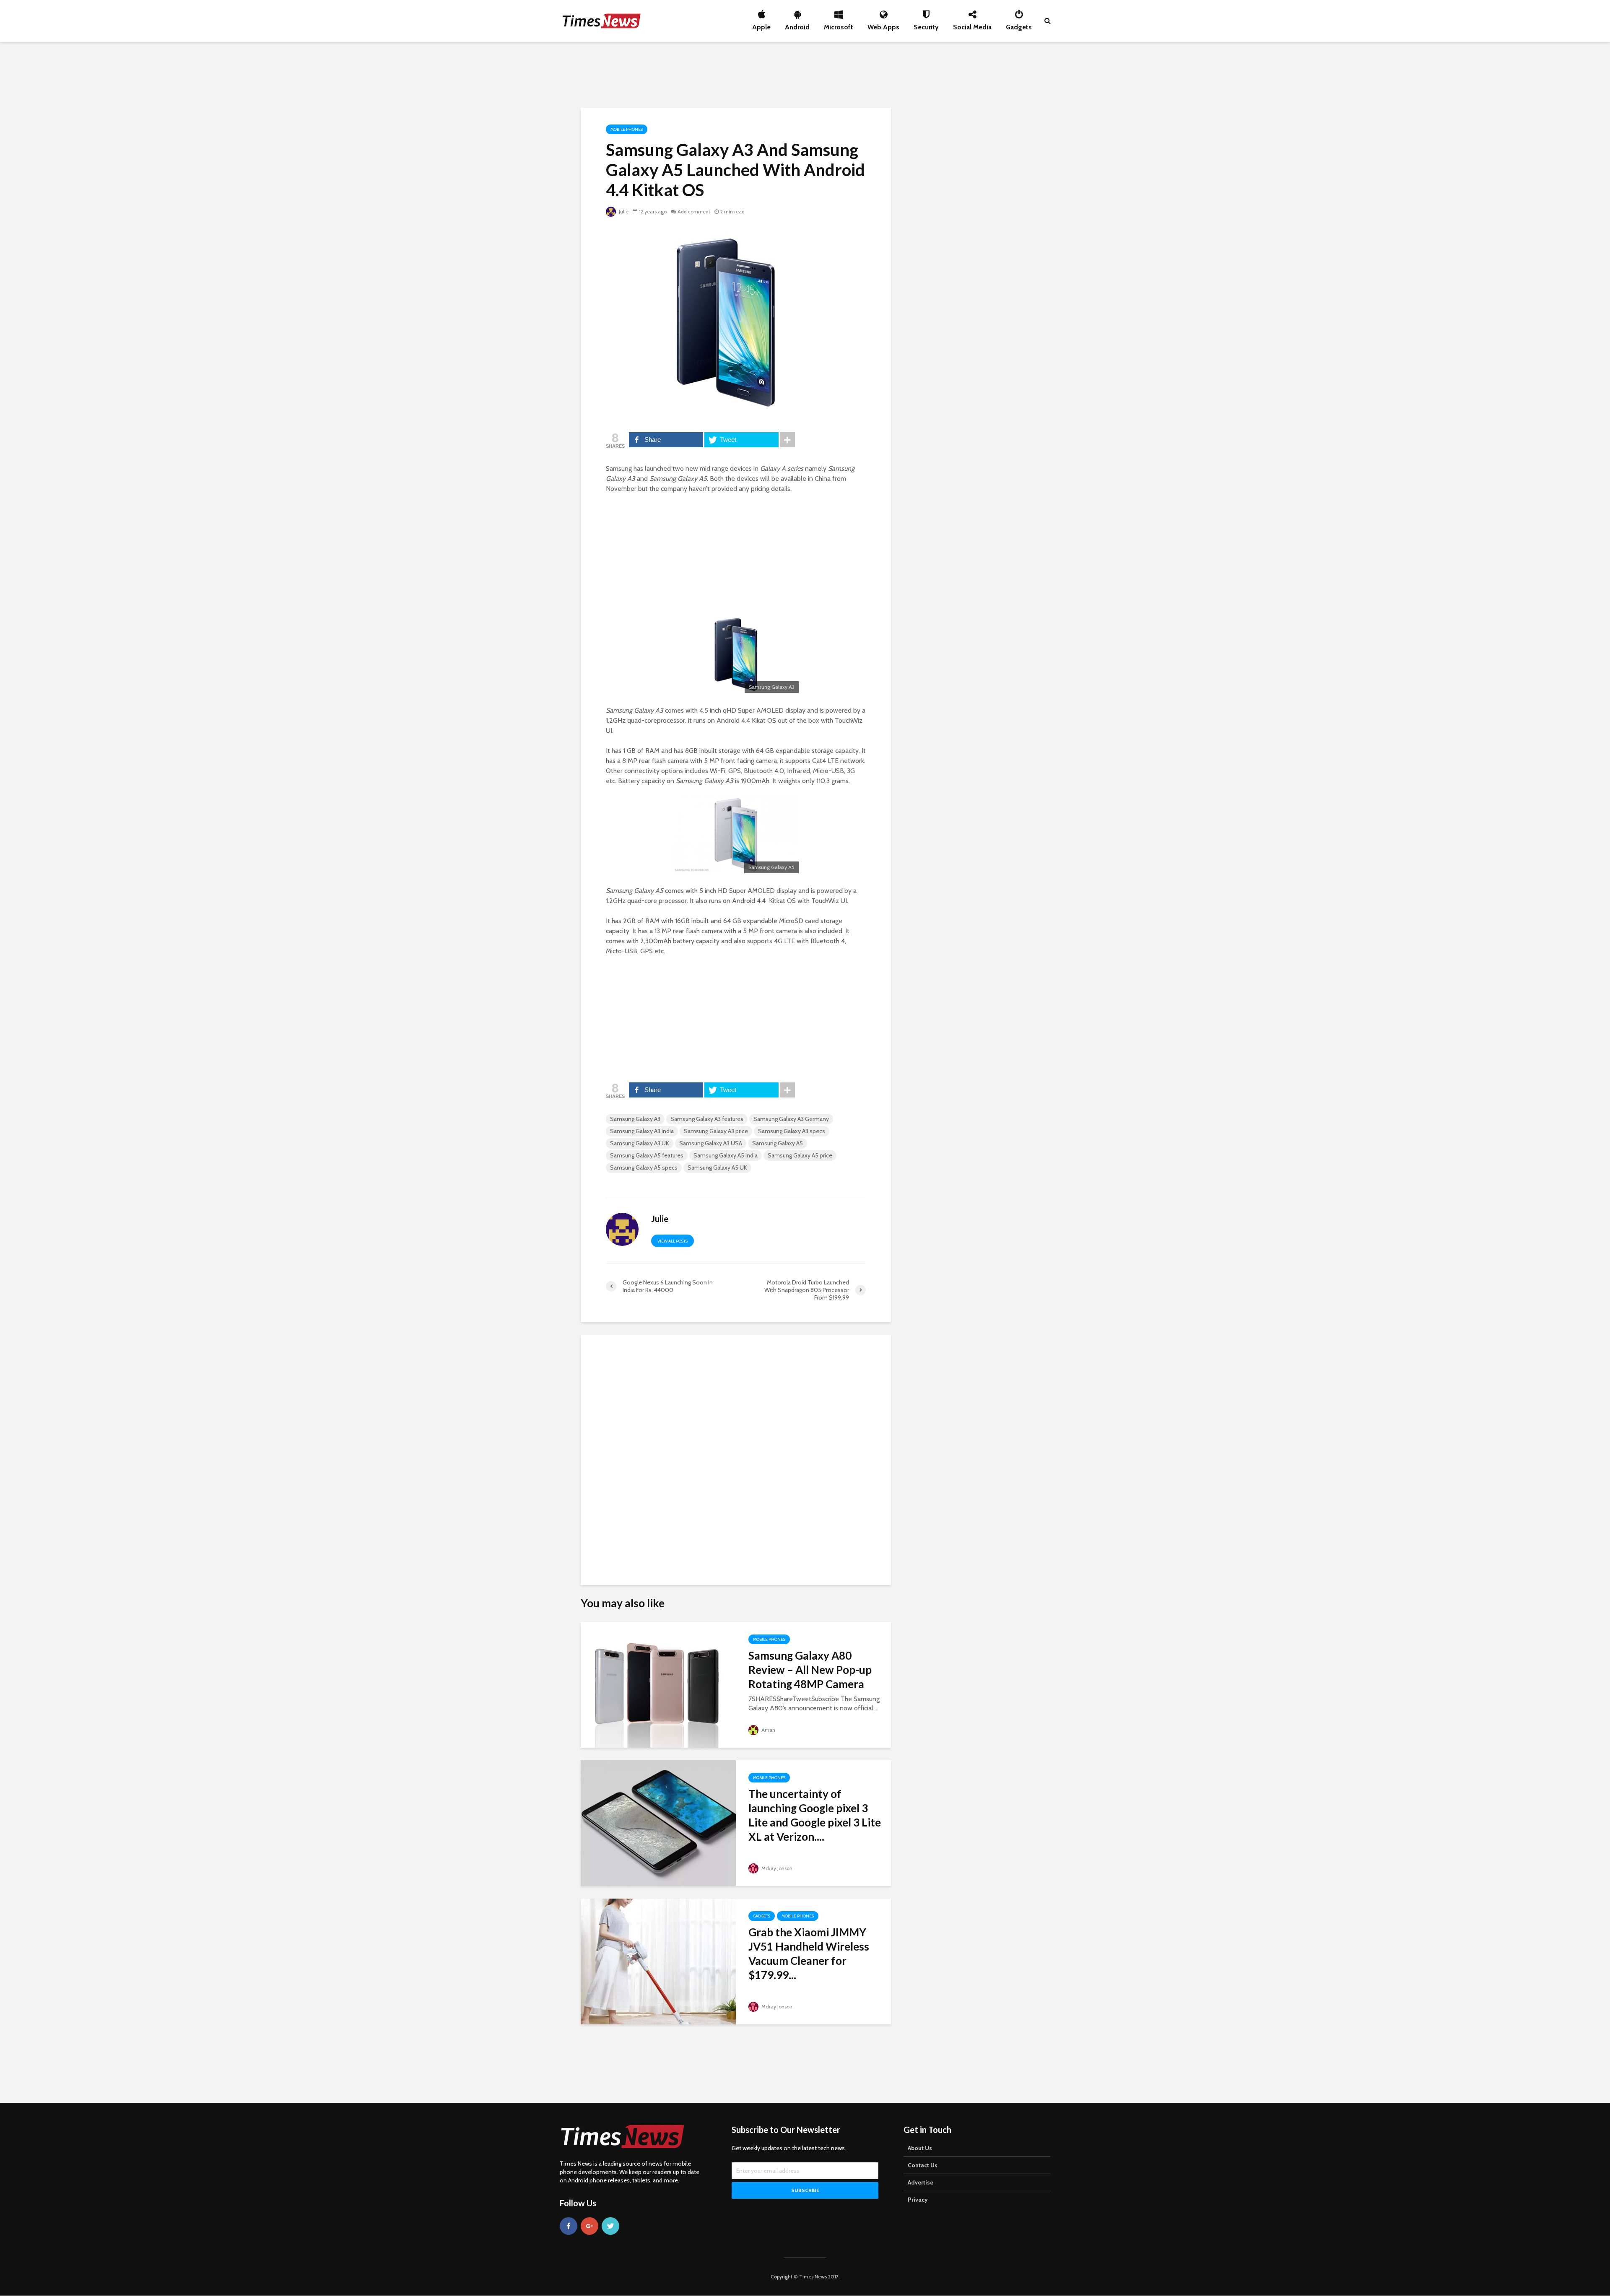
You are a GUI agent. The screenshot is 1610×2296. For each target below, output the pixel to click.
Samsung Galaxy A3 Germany (791, 1119)
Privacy (918, 2200)
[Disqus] (736, 1456)
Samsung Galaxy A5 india (726, 1155)
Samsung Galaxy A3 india (642, 1131)
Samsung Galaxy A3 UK (640, 1143)
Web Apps (883, 25)
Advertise (921, 2182)
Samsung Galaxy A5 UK (717, 1167)
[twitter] (610, 2226)
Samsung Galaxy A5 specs (644, 1167)
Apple (761, 25)
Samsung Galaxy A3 (635, 1119)
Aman (768, 1730)
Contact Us (923, 2165)
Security (926, 25)
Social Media (972, 25)
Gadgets (1019, 25)
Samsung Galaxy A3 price (716, 1131)
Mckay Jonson (776, 1868)
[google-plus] (589, 2226)
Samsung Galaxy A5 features (647, 1155)
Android (797, 25)
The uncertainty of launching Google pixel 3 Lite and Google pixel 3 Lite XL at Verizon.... (815, 1815)
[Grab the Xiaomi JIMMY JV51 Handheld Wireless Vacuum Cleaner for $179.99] (658, 1961)
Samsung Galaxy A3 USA (711, 1143)
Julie (623, 211)
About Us (920, 2148)
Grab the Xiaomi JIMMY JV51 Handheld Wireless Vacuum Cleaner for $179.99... (809, 1954)
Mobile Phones (627, 129)
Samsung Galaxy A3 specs (792, 1131)
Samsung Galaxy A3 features (707, 1119)
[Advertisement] (805, 73)
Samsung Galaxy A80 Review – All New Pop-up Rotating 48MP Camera (810, 1670)
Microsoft (839, 25)
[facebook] (569, 2226)
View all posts (673, 1241)
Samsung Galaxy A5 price (800, 1155)
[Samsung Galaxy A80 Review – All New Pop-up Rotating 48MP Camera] (658, 1684)
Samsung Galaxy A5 (778, 1143)
